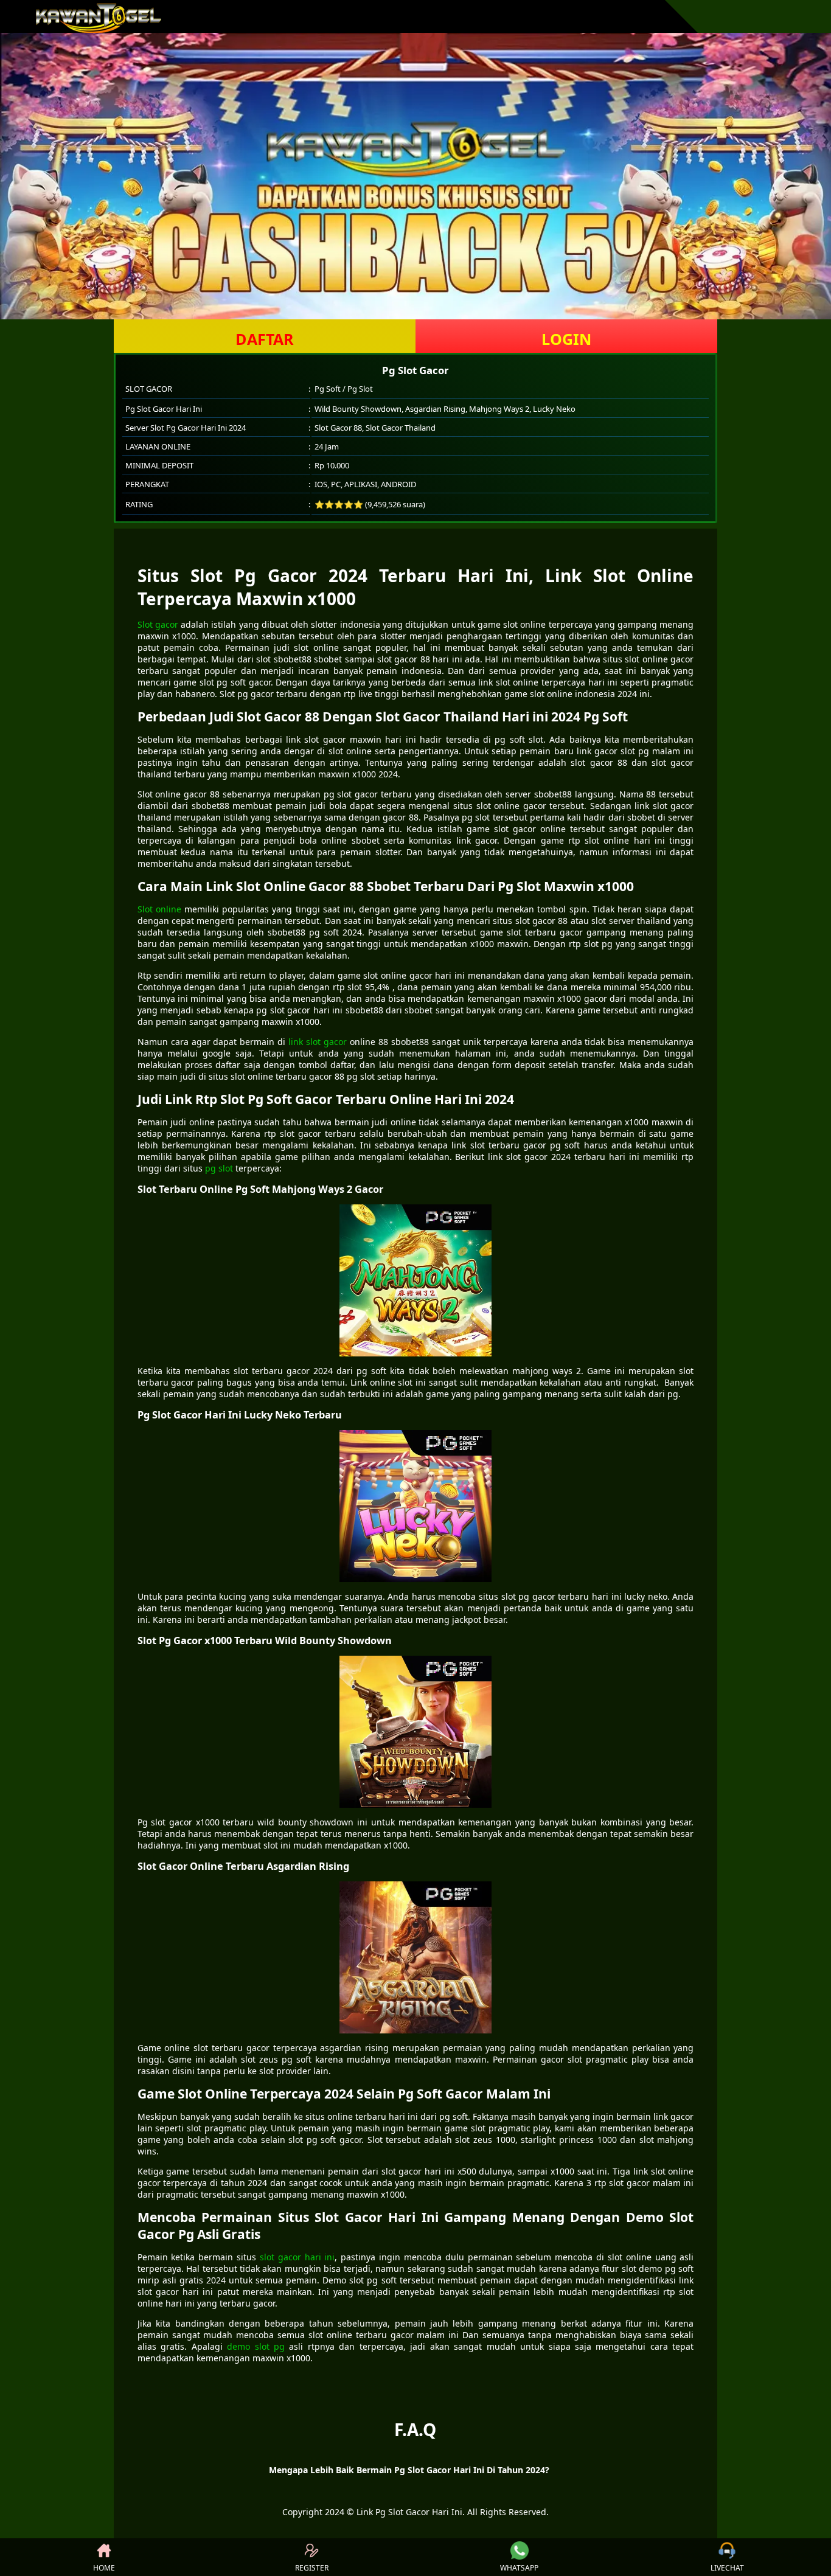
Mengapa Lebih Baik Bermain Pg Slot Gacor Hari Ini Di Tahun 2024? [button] (409, 2470)
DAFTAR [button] (265, 339)
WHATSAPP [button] (519, 2568)
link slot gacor (318, 1042)
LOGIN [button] (566, 339)
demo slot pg (256, 2346)
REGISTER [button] (312, 2568)
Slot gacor (158, 624)
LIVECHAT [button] (727, 2568)
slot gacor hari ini (297, 2257)
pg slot (219, 1168)
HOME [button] (104, 2568)
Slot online (159, 909)
